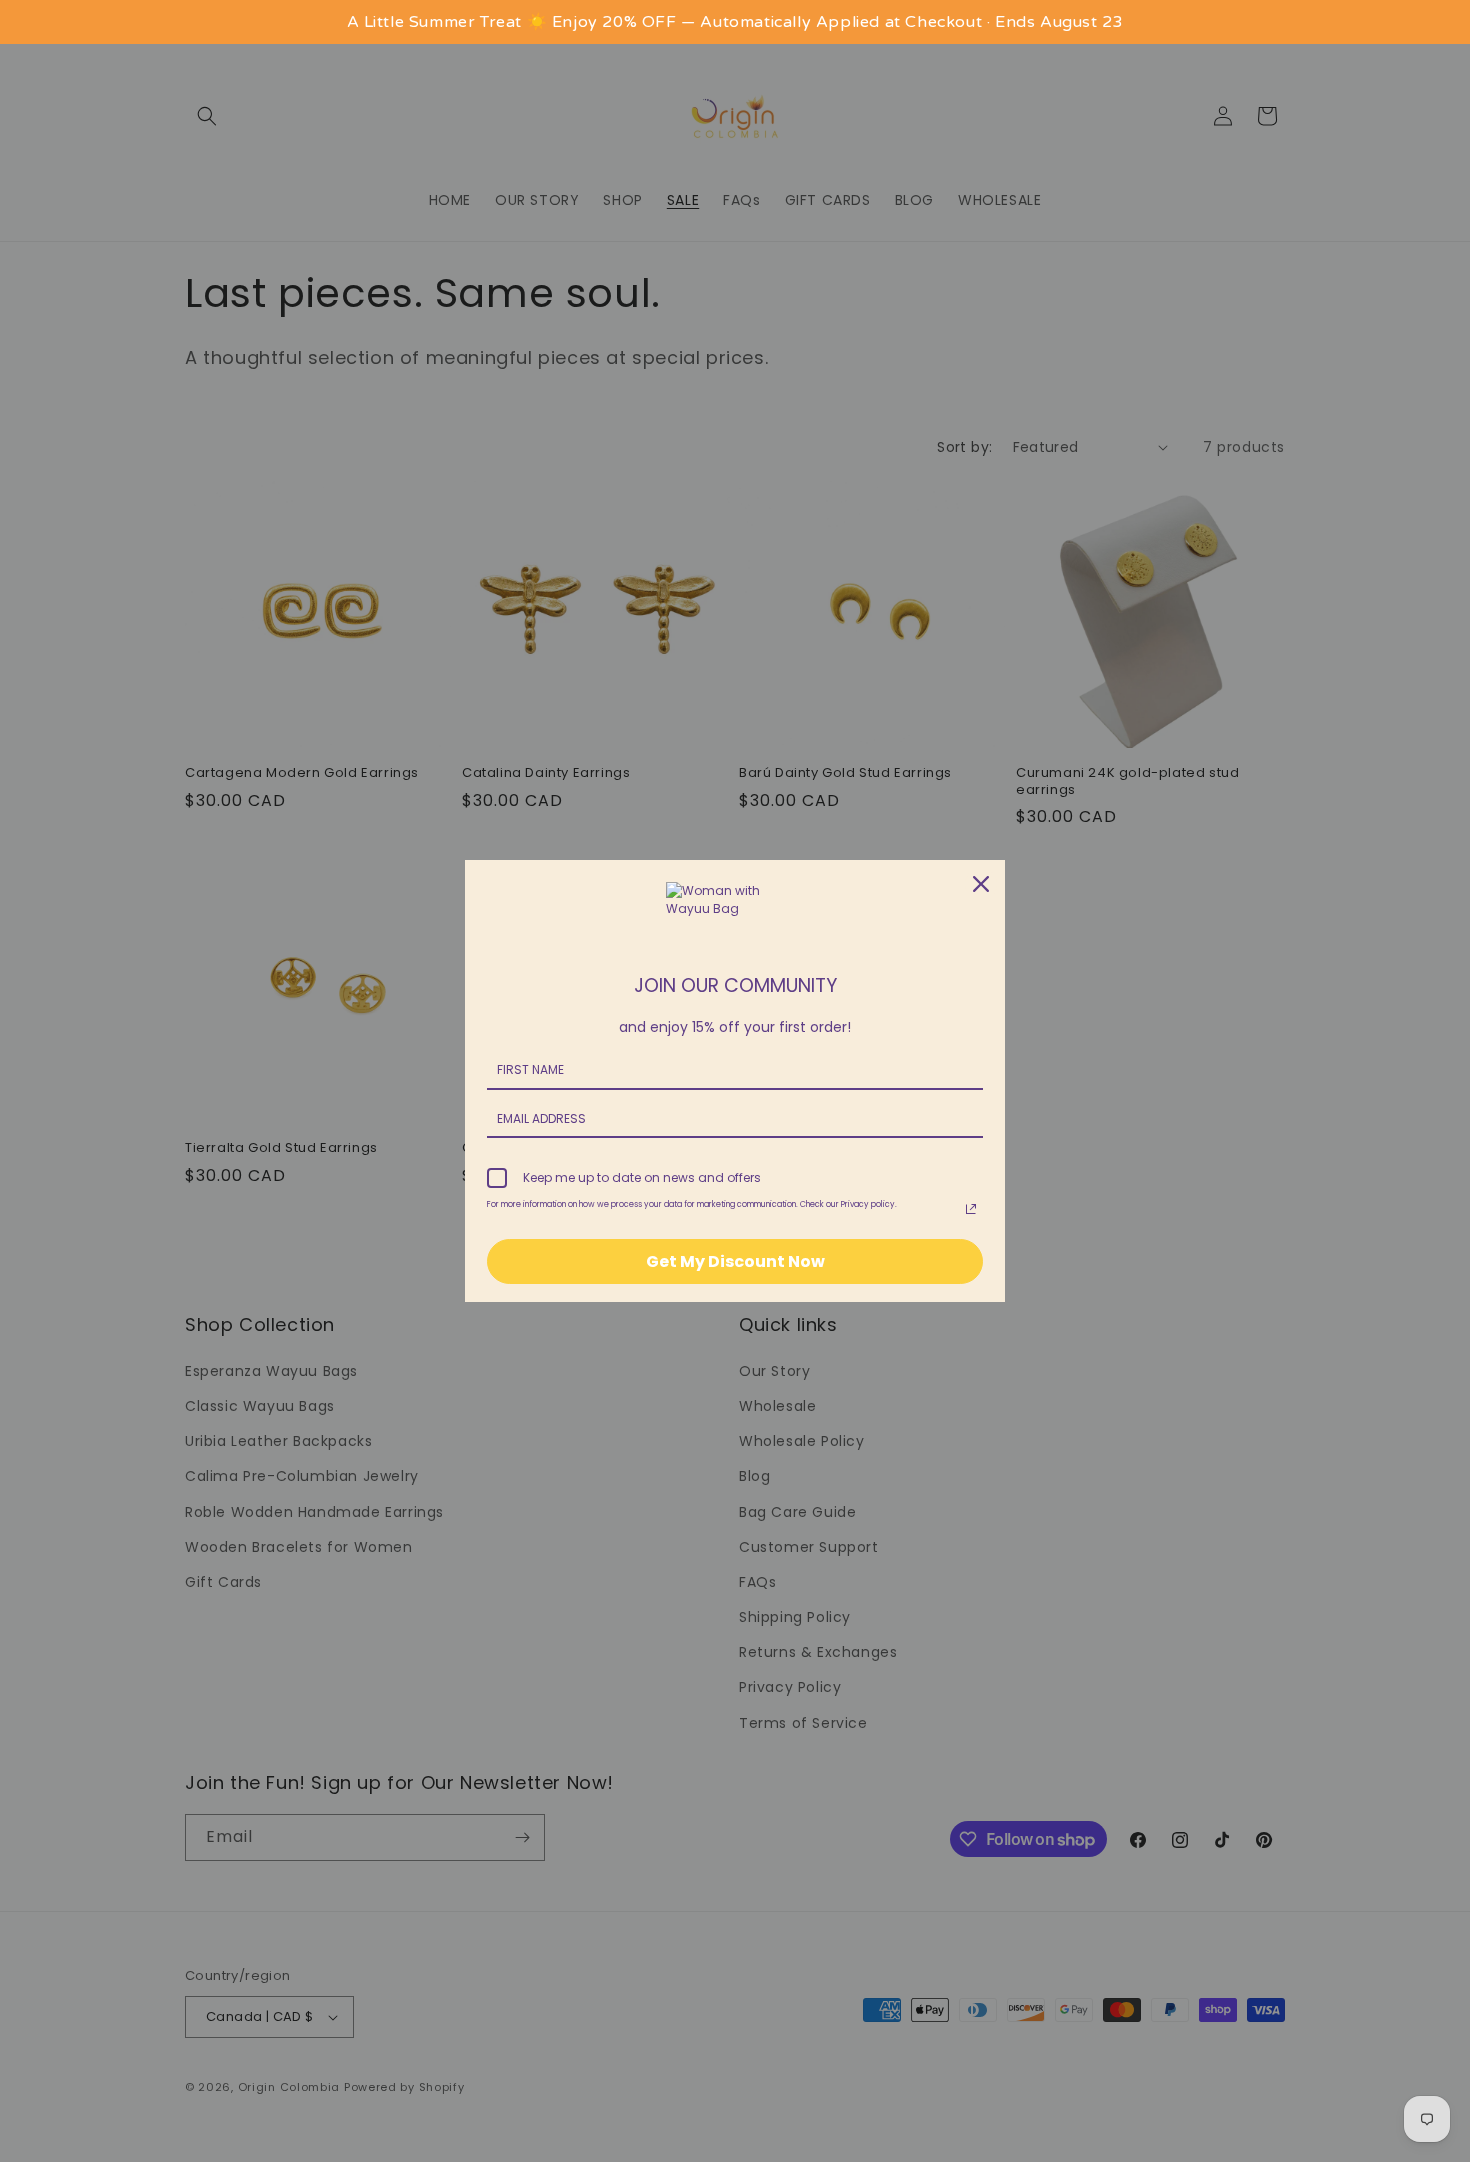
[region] (735, 22)
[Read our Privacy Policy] (971, 1209)
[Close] (981, 884)
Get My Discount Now (735, 1261)
